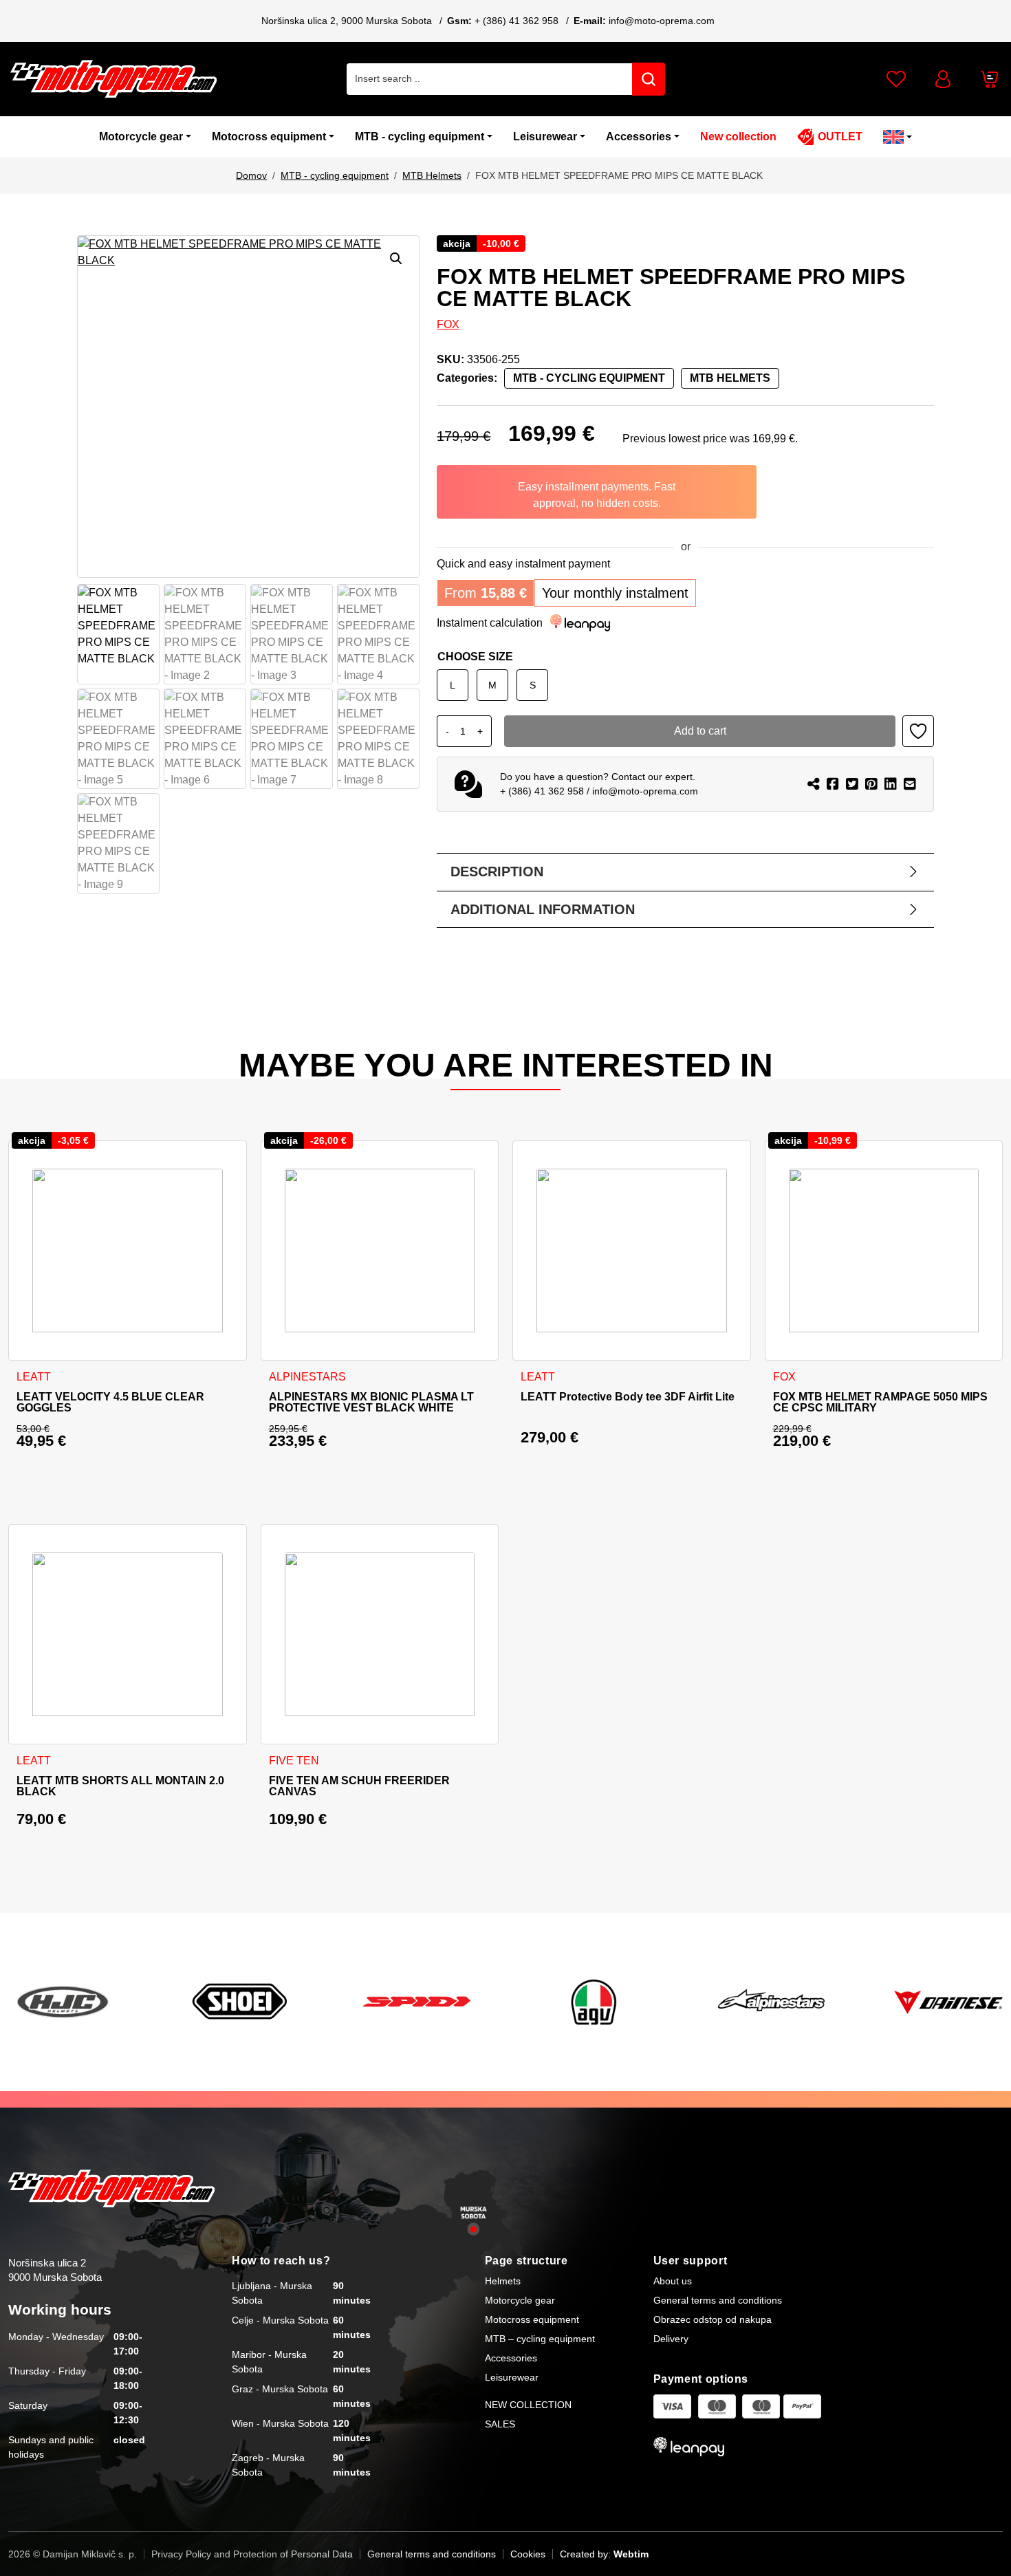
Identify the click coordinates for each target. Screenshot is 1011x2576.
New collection (738, 137)
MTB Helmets (432, 175)
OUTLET (840, 137)
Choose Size (475, 657)
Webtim (631, 2554)
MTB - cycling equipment (420, 137)
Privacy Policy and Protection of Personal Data (252, 2554)
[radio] (453, 685)
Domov (251, 175)
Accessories (639, 137)
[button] (396, 259)
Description (497, 872)
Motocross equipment (269, 137)
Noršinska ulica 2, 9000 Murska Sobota (347, 21)
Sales (500, 2424)
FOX (448, 324)
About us (673, 2281)
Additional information (543, 909)
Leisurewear (545, 137)
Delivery (671, 2339)
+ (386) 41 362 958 (517, 21)
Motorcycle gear (141, 137)
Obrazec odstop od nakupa (713, 2319)
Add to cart (700, 731)
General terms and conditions (718, 2300)
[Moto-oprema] (113, 79)
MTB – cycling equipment (540, 2339)
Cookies (528, 2554)
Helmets (503, 2281)
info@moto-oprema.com (662, 21)
